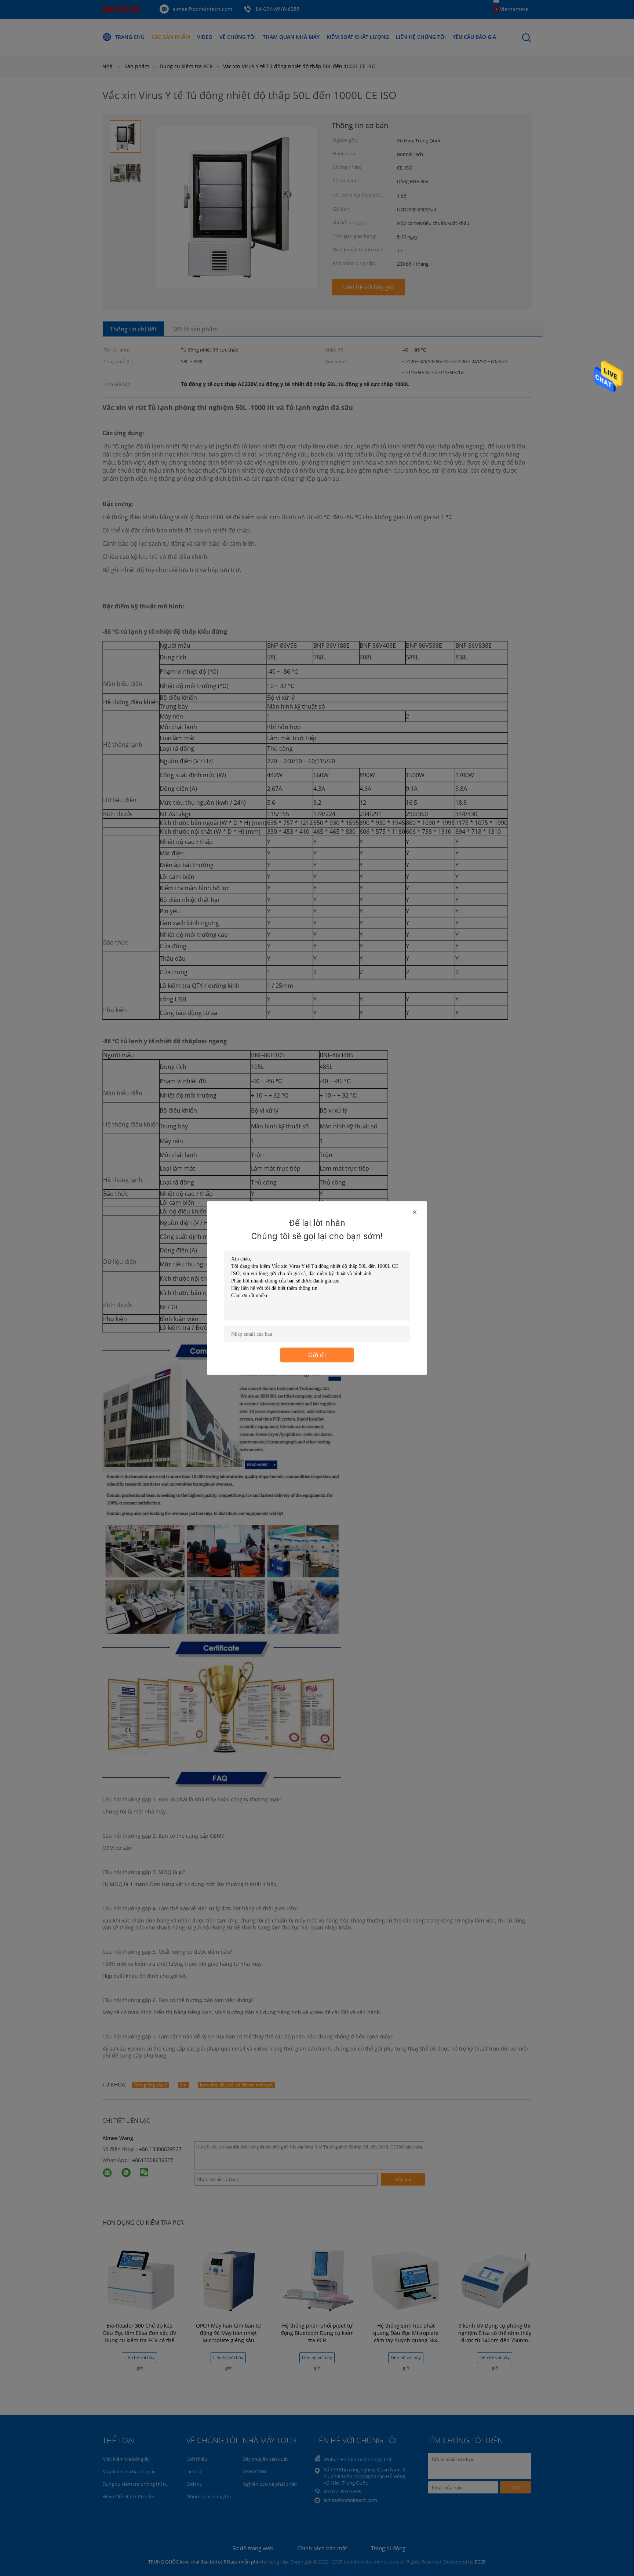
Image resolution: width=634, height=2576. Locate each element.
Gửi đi (317, 1355)
